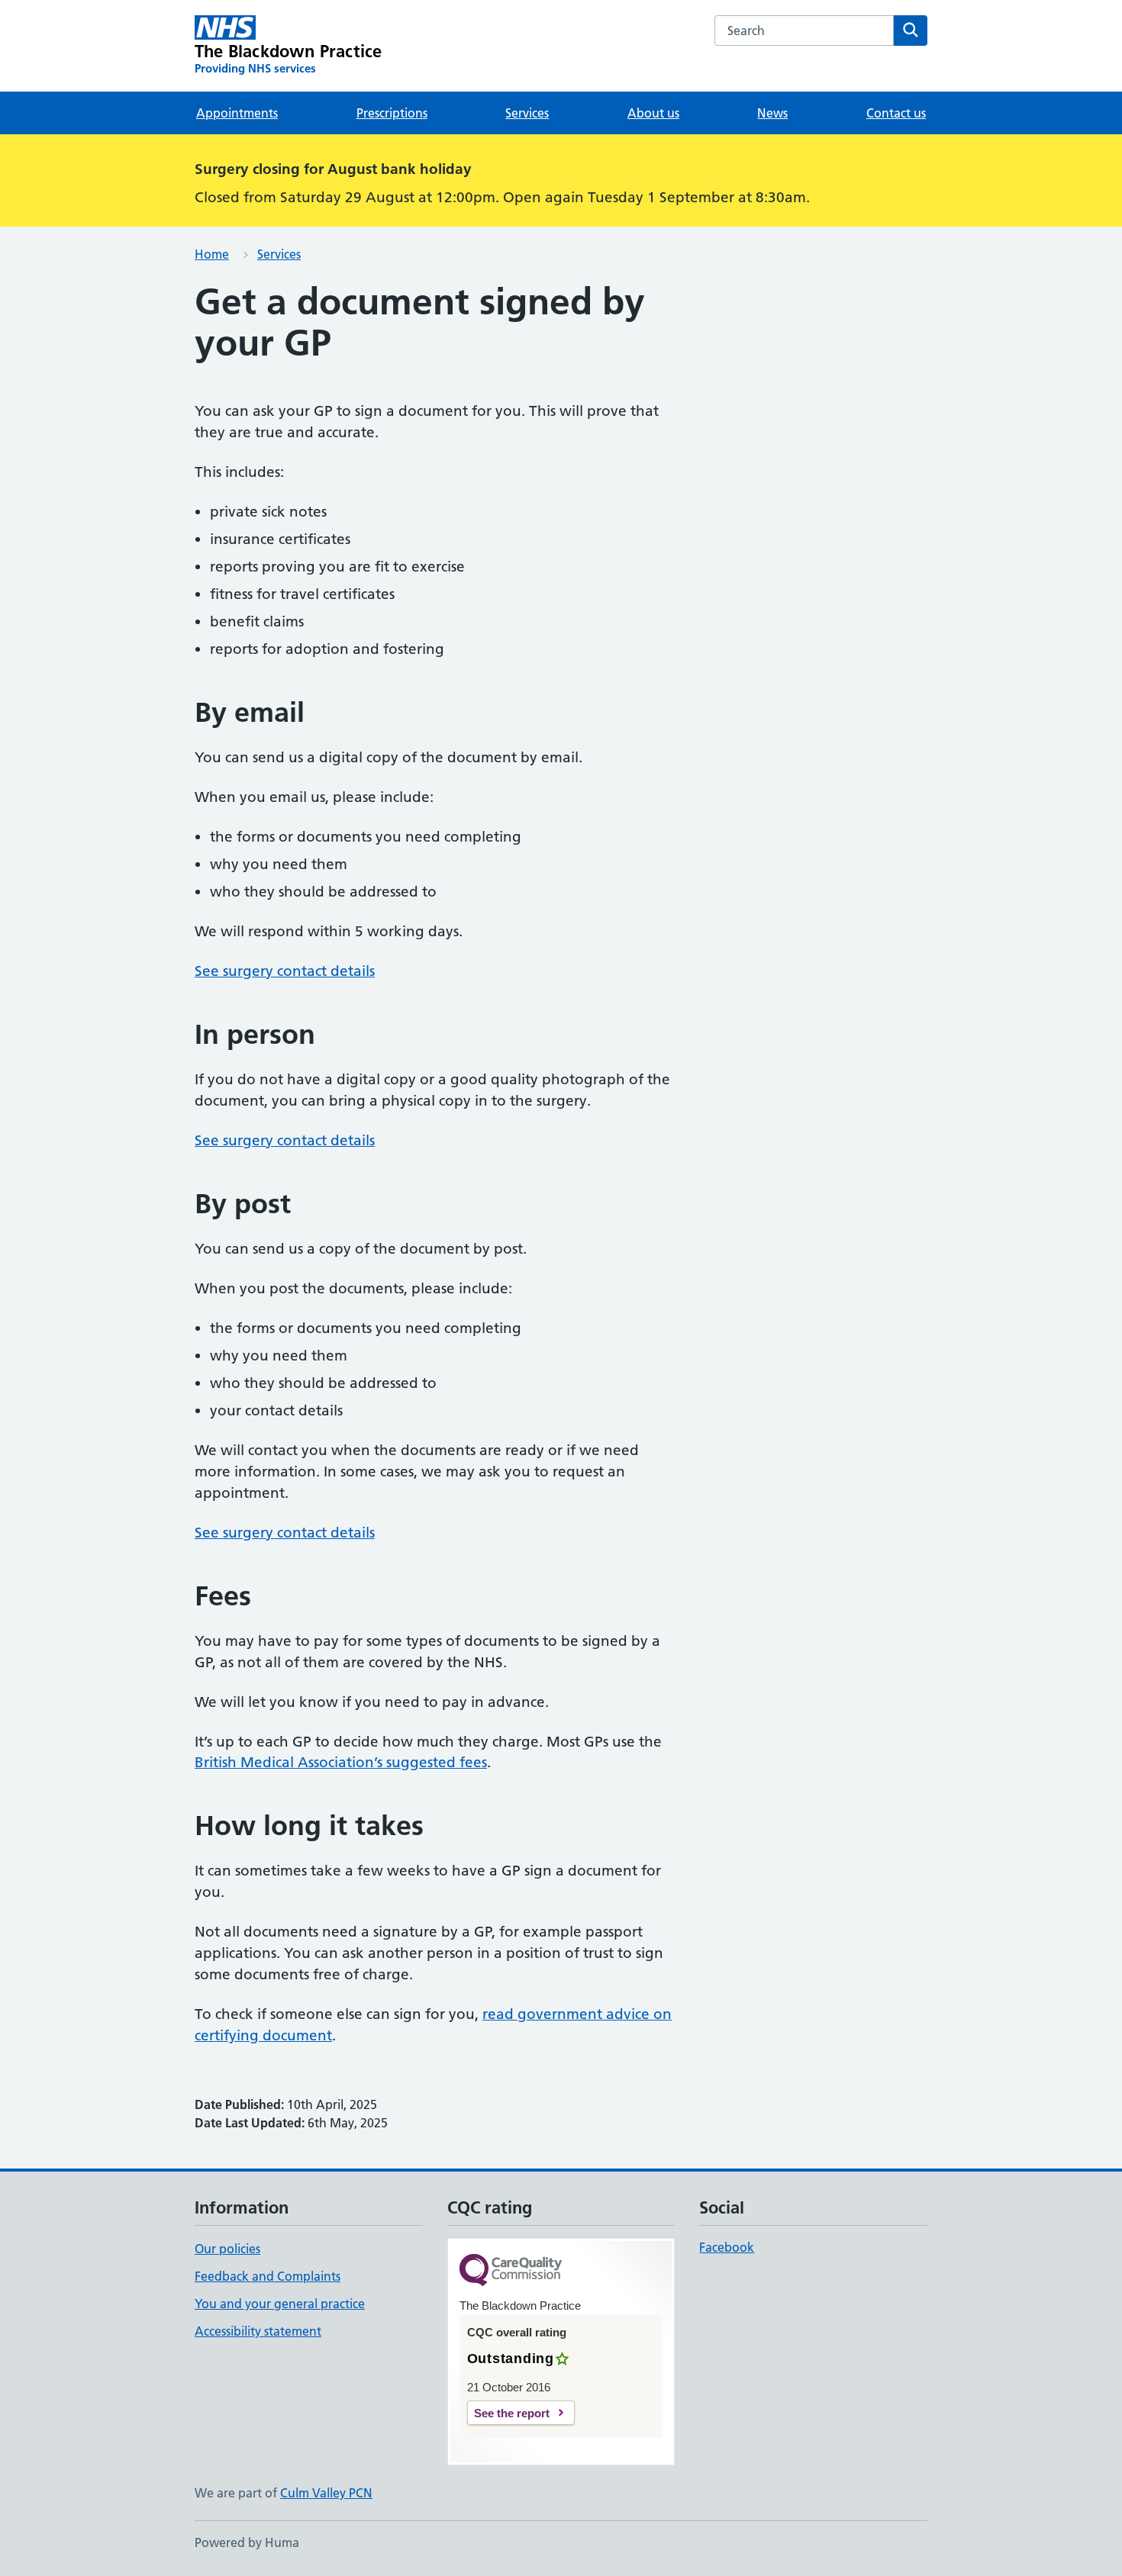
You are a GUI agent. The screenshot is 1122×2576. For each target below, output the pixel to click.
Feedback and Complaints (268, 2276)
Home (212, 254)
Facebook (727, 2247)
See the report (512, 2413)
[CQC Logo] (511, 2271)
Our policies (227, 2249)
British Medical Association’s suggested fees (341, 1762)
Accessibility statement (258, 2331)
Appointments (237, 113)
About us (653, 113)
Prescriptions (392, 113)
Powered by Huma (247, 2542)
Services (527, 113)
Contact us (896, 113)
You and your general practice (280, 2304)
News (772, 113)
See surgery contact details (285, 971)
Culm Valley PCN (326, 2493)
